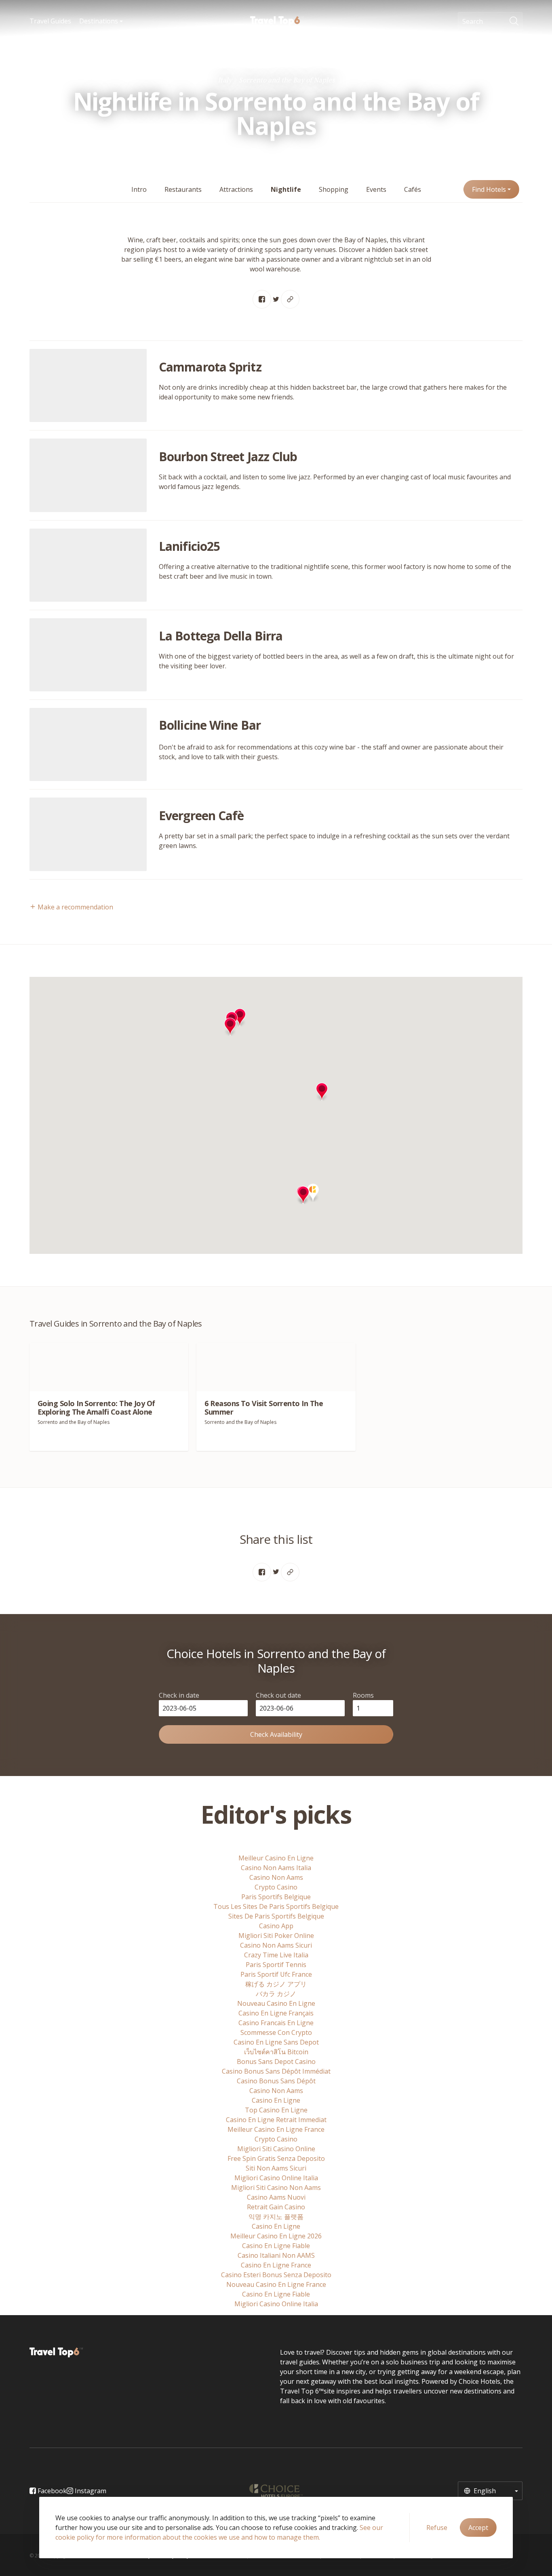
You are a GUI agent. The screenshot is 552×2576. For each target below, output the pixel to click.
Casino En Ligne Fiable (276, 2246)
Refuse (437, 2528)
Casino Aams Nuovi (276, 2197)
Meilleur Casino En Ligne (276, 1858)
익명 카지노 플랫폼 (276, 2217)
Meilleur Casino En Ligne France (276, 2129)
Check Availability (276, 1734)
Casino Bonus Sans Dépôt (276, 2081)
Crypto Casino (276, 1887)
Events (376, 189)
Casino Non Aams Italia (276, 1868)
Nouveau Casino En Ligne (276, 2003)
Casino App (276, 1926)
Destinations (99, 21)
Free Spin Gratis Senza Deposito (276, 2158)
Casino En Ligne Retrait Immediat (276, 2120)
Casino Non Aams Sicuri (276, 1945)
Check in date (179, 1695)
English (484, 2491)
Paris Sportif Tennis (276, 1965)
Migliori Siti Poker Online (276, 1936)
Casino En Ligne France (276, 2265)
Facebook (51, 2491)
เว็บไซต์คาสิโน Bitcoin (276, 2052)
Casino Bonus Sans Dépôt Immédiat (276, 2071)
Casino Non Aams (276, 1877)
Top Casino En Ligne (276, 2110)
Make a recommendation (75, 907)
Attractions (236, 189)
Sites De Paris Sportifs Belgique (276, 1916)
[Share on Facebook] (262, 299)
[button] (230, 1027)
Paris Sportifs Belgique (276, 1897)
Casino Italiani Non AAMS (276, 2255)
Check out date (278, 1695)
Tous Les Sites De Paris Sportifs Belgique (276, 1906)
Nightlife (286, 189)
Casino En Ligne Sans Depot (276, 2042)
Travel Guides (50, 21)
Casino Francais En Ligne (276, 2023)
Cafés (413, 189)
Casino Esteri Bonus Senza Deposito (276, 2275)
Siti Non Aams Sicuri (276, 2168)
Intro (139, 189)
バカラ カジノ (276, 1994)
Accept (478, 2528)
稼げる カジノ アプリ (276, 1984)
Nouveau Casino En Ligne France (276, 2284)
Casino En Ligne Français (276, 2013)
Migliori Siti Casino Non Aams (276, 2188)
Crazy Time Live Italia (276, 1955)
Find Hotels (490, 189)
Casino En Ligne (276, 2100)
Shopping (334, 189)
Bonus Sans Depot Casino (276, 2062)
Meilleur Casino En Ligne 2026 (276, 2236)
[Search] (516, 21)
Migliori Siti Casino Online (276, 2149)
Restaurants (183, 189)
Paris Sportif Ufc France (276, 1974)
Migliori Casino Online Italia (276, 2178)
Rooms (363, 1695)
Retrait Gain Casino (276, 2207)
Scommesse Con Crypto (276, 2032)
